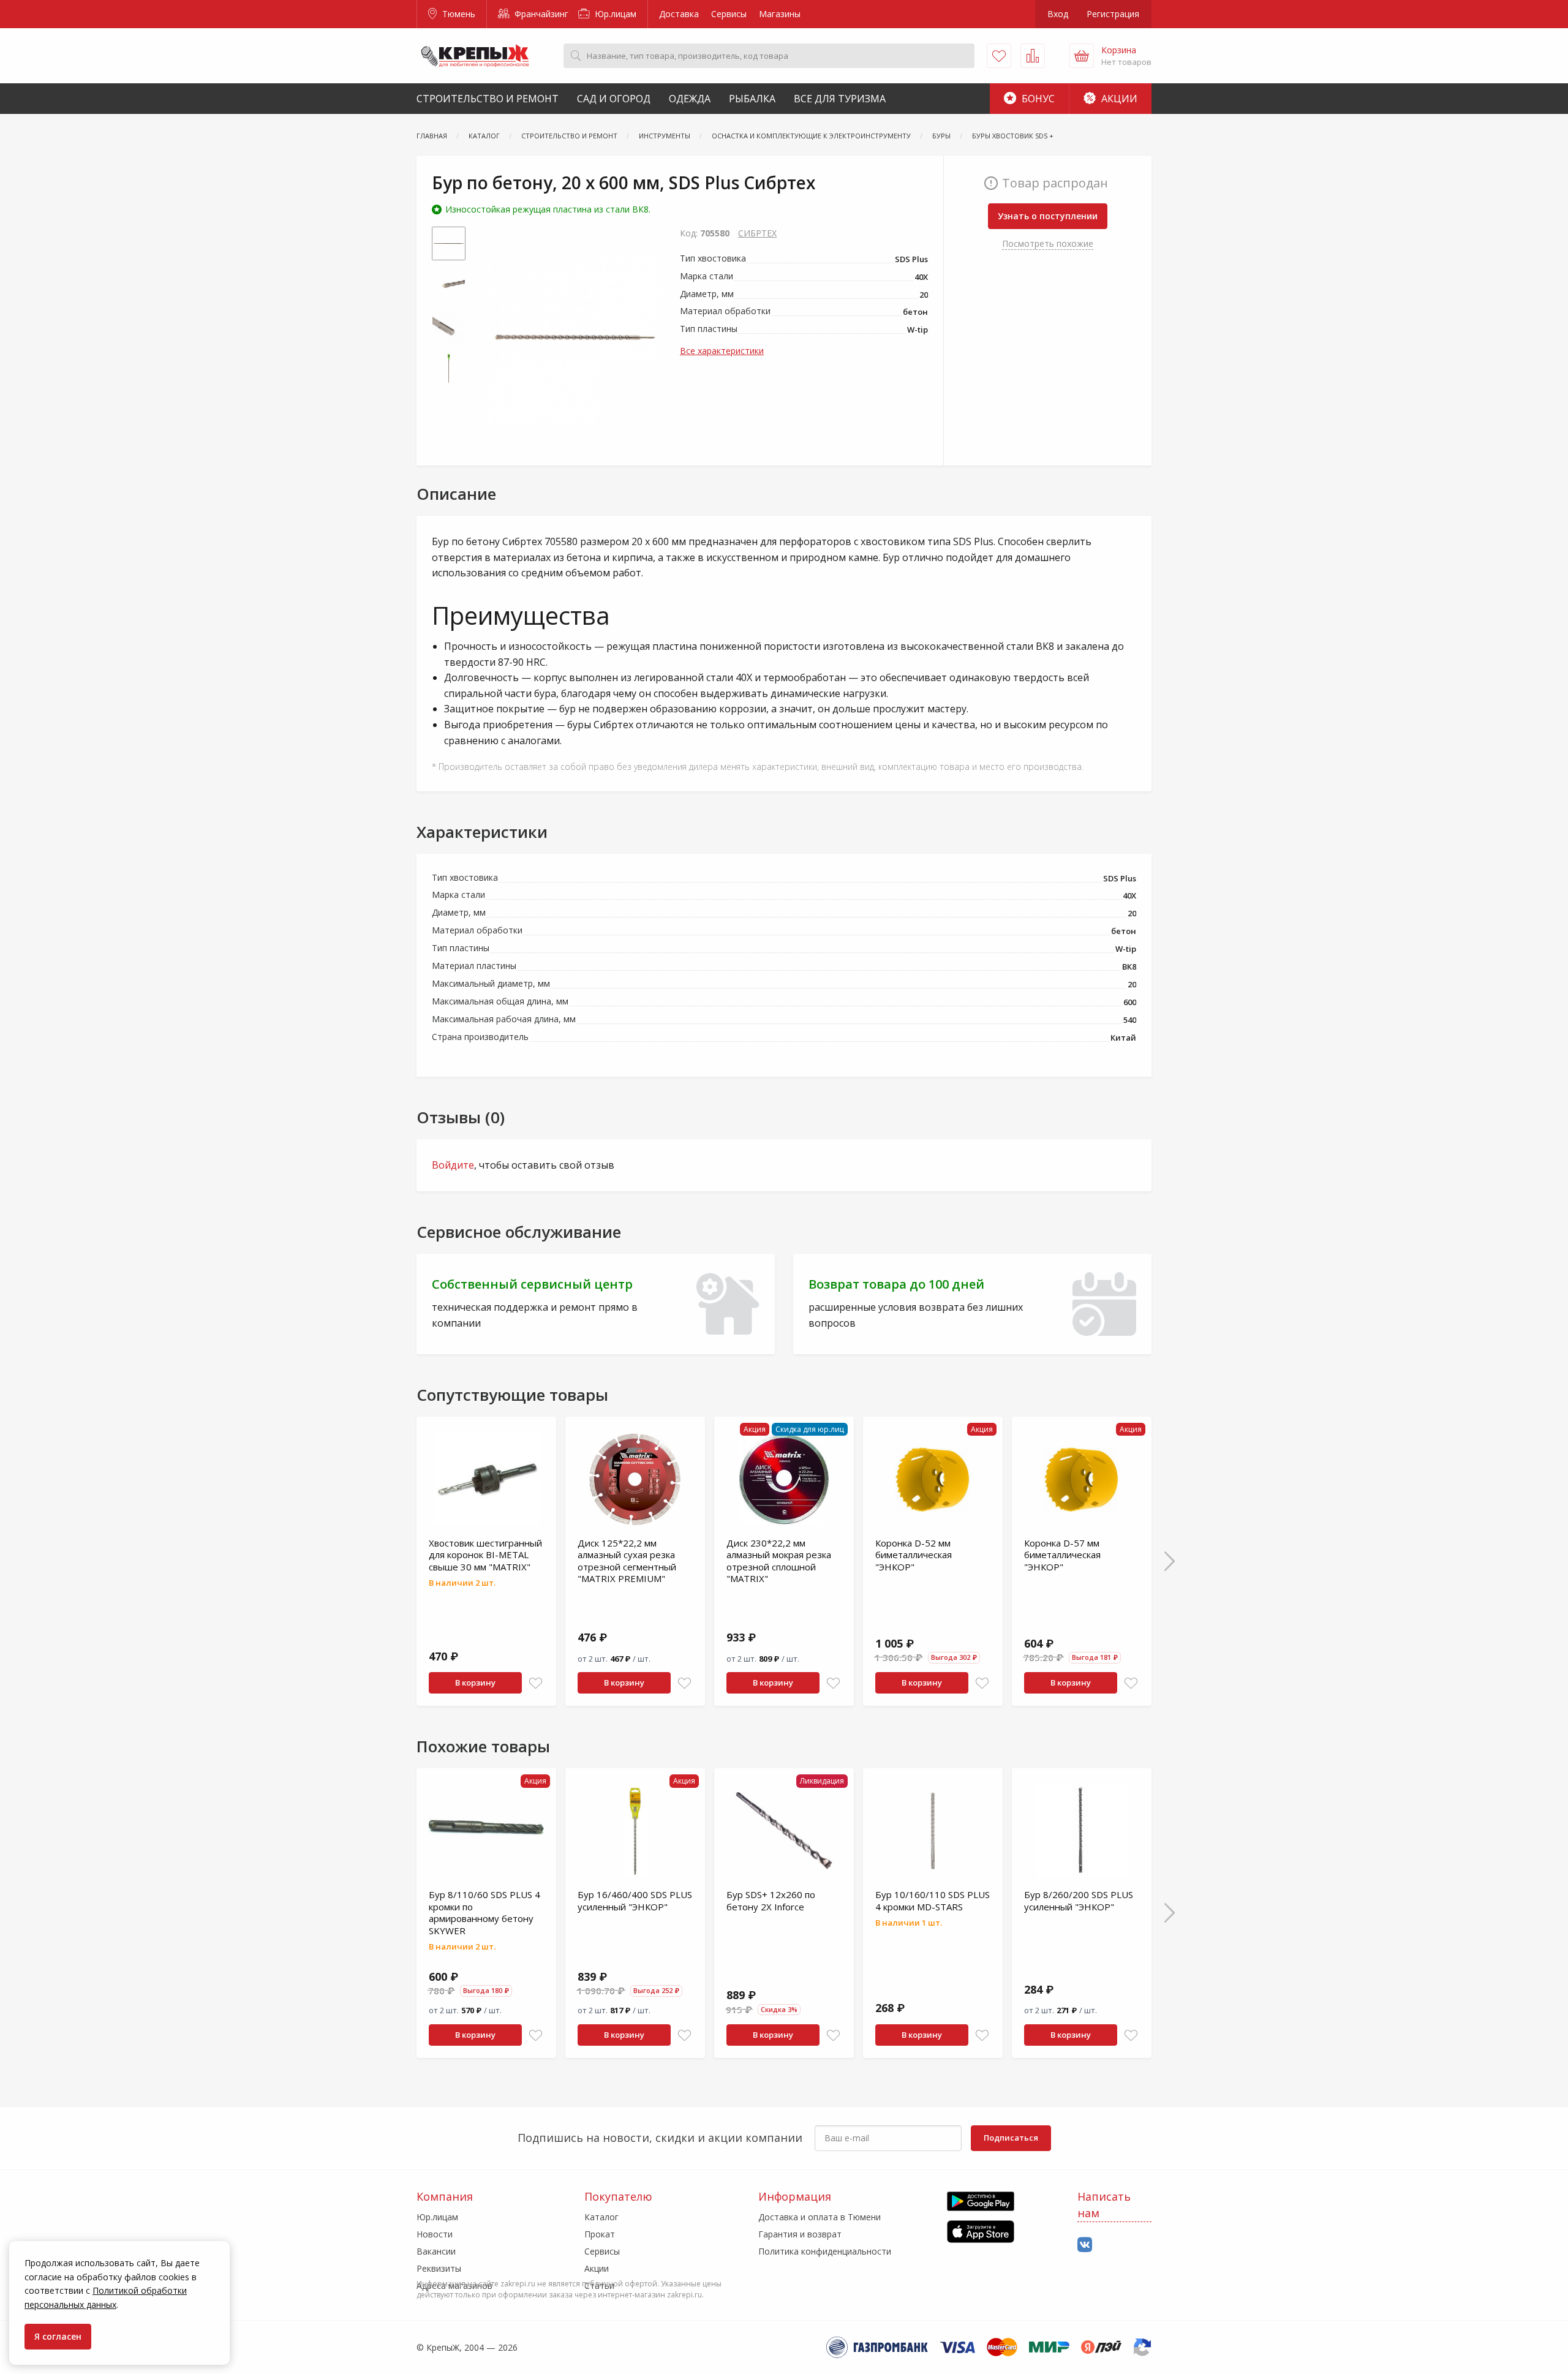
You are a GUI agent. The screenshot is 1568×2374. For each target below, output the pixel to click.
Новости (435, 2234)
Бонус (1037, 99)
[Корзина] (1082, 56)
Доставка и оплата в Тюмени (820, 2217)
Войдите (453, 1165)
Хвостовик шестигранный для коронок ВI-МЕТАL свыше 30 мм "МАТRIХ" (485, 1555)
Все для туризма (840, 99)
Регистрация (1113, 14)
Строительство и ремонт (488, 99)
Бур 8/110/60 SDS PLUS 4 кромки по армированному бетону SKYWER (484, 1912)
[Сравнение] (1033, 56)
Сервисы (729, 14)
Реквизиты (439, 2268)
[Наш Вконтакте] (1085, 2245)
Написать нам (1104, 2205)
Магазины (780, 14)
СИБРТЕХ (757, 233)
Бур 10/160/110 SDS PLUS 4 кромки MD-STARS (933, 1901)
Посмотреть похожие (1048, 243)
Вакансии (436, 2251)
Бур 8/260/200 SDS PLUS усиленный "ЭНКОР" (1079, 1901)
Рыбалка (752, 99)
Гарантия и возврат (800, 2234)
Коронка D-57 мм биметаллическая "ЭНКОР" (1062, 1555)
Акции (1118, 99)
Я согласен (58, 2336)
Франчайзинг (540, 14)
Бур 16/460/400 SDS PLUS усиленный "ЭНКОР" (635, 1901)
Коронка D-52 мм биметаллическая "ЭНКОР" (914, 1555)
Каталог (601, 2217)
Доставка (679, 14)
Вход (1058, 14)
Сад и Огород (614, 99)
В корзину (475, 1683)
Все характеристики (722, 351)
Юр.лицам (614, 14)
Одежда (690, 99)
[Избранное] (999, 56)
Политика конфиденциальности (825, 2251)
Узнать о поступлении (1048, 216)
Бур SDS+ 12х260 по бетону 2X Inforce (771, 1901)
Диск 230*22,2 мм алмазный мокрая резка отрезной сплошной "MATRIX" (779, 1561)
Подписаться (1011, 2138)
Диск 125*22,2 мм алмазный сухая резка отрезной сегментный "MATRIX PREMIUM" (627, 1561)
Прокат (600, 2234)
